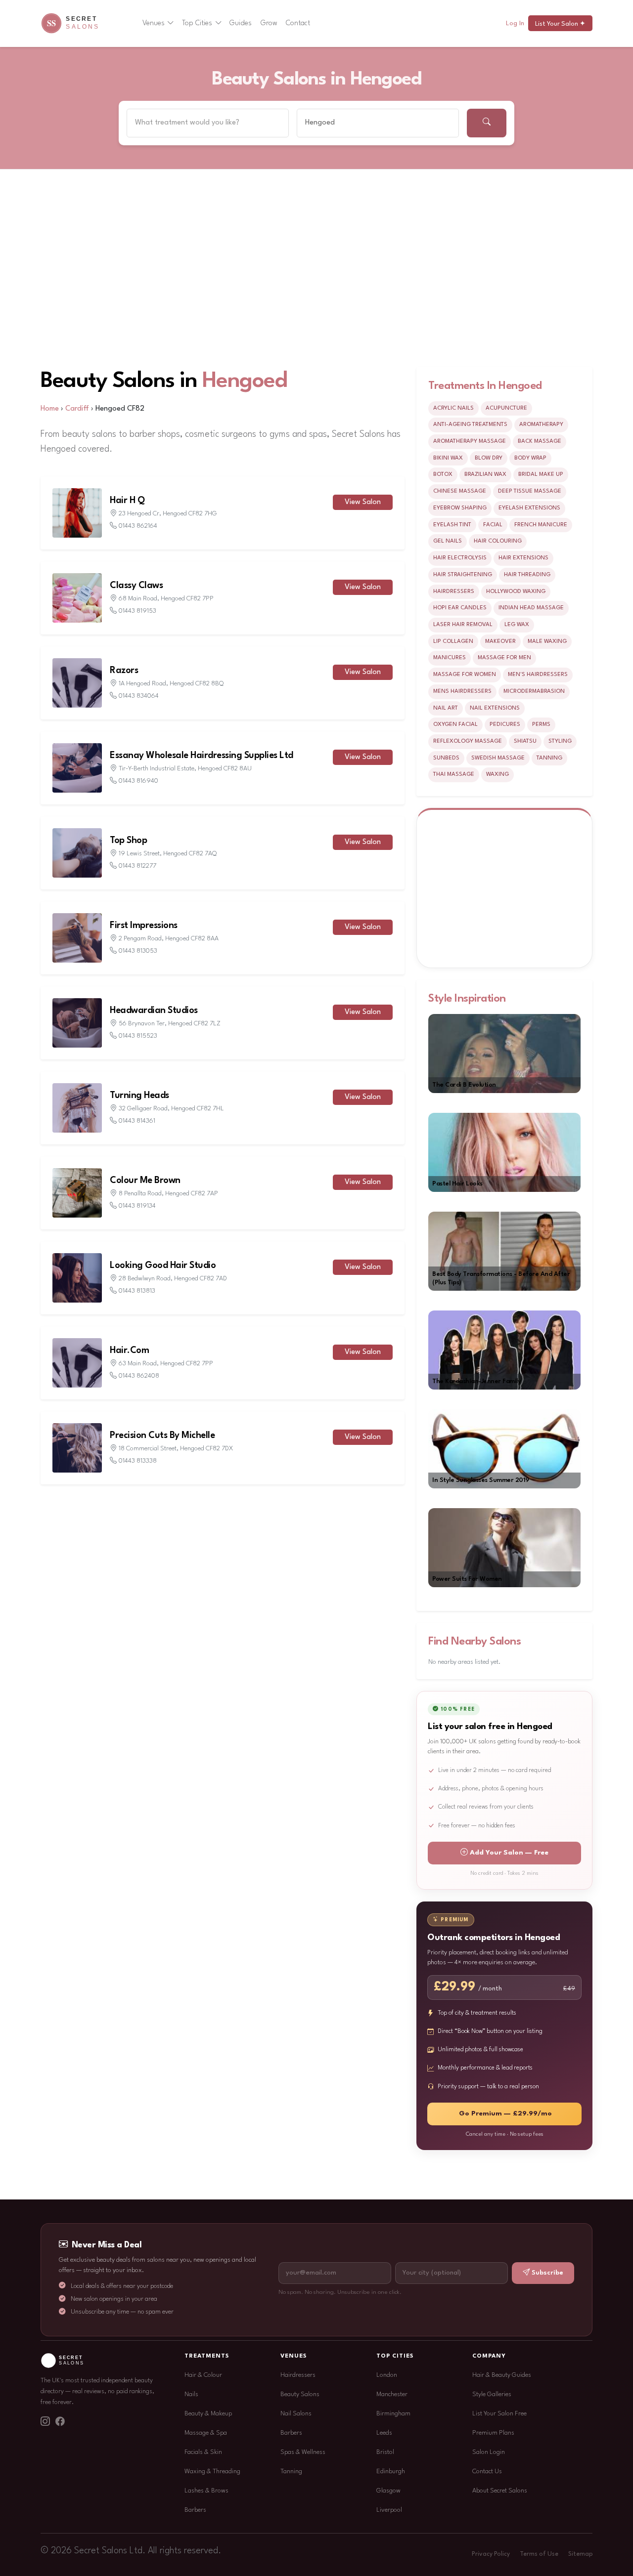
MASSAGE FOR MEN (504, 658)
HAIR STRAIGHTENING (463, 575)
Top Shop (128, 841)
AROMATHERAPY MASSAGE (470, 441)
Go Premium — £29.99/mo (505, 2114)
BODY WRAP (530, 458)
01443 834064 (139, 696)
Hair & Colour (203, 2375)
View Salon (363, 502)
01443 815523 (138, 1036)
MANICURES (450, 658)
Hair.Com (129, 1351)
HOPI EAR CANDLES (460, 608)
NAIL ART (446, 708)
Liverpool (389, 2510)
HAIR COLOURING (498, 541)
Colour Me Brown (145, 1181)
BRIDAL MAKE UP (541, 474)
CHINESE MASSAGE (460, 491)
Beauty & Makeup (208, 2414)
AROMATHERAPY (541, 424)
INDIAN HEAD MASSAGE (531, 608)
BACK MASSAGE (540, 441)
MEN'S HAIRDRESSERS (538, 675)
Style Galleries (492, 2394)
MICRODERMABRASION (534, 691)
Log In (515, 23)
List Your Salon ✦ (560, 24)
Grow (269, 23)
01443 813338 (138, 1461)
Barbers (195, 2510)
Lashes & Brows (206, 2491)
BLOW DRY (489, 458)
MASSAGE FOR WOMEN (465, 675)
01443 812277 (137, 866)
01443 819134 (137, 1206)
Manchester (392, 2394)
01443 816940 (138, 781)
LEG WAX (517, 625)
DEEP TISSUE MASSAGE (530, 491)
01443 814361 (137, 1121)
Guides (241, 23)
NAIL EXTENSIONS (495, 708)
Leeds (384, 2433)
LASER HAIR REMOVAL (463, 625)
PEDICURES (505, 724)
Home (50, 409)
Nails (191, 2394)
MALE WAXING (547, 641)
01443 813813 (137, 1291)
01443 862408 (139, 1376)
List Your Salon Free (499, 2414)
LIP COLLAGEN (453, 641)
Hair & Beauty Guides (502, 2375)
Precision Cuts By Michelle (162, 1436)
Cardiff (77, 409)
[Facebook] (60, 2422)
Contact (298, 23)
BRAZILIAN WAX (485, 474)
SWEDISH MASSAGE (498, 758)
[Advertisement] (316, 244)
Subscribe (547, 2273)
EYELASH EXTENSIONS (529, 508)
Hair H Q (127, 501)
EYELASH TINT (452, 525)
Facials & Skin (203, 2452)
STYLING (560, 741)
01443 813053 (138, 951)
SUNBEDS (446, 758)
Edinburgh (391, 2471)
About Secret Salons (500, 2491)
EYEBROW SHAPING (460, 508)
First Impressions (144, 926)
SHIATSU (525, 741)
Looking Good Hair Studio (163, 1266)
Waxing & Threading (212, 2471)
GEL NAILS (448, 541)
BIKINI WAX (448, 458)
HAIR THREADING (527, 575)
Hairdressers (298, 2375)
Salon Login (489, 2452)
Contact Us (487, 2471)
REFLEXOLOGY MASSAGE (468, 741)
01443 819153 (137, 611)
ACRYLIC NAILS (453, 408)
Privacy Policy (491, 2554)
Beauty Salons (300, 2394)
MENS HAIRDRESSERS (462, 691)
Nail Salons (296, 2414)
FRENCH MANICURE (541, 525)
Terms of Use (539, 2554)
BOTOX (443, 474)
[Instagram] (45, 2422)
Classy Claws (136, 586)
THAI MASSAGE (454, 774)
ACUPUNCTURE (506, 408)
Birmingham (393, 2414)
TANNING (549, 758)
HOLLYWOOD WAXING (516, 591)
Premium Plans (493, 2433)
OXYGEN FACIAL (455, 724)
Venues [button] (154, 23)
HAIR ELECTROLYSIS (460, 558)
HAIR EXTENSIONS (523, 558)
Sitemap (580, 2554)
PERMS (541, 724)
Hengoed (245, 381)
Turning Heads (139, 1096)
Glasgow (388, 2491)
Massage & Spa (206, 2433)
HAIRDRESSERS (454, 591)
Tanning (291, 2471)
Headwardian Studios (154, 1011)
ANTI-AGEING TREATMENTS (470, 424)
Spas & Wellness (303, 2452)
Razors (124, 671)
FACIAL (493, 525)
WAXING (497, 774)
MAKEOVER (500, 641)
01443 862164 (138, 526)
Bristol (385, 2452)
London (387, 2375)
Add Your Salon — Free (509, 1853)
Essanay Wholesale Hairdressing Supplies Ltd (202, 756)
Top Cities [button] (197, 23)
